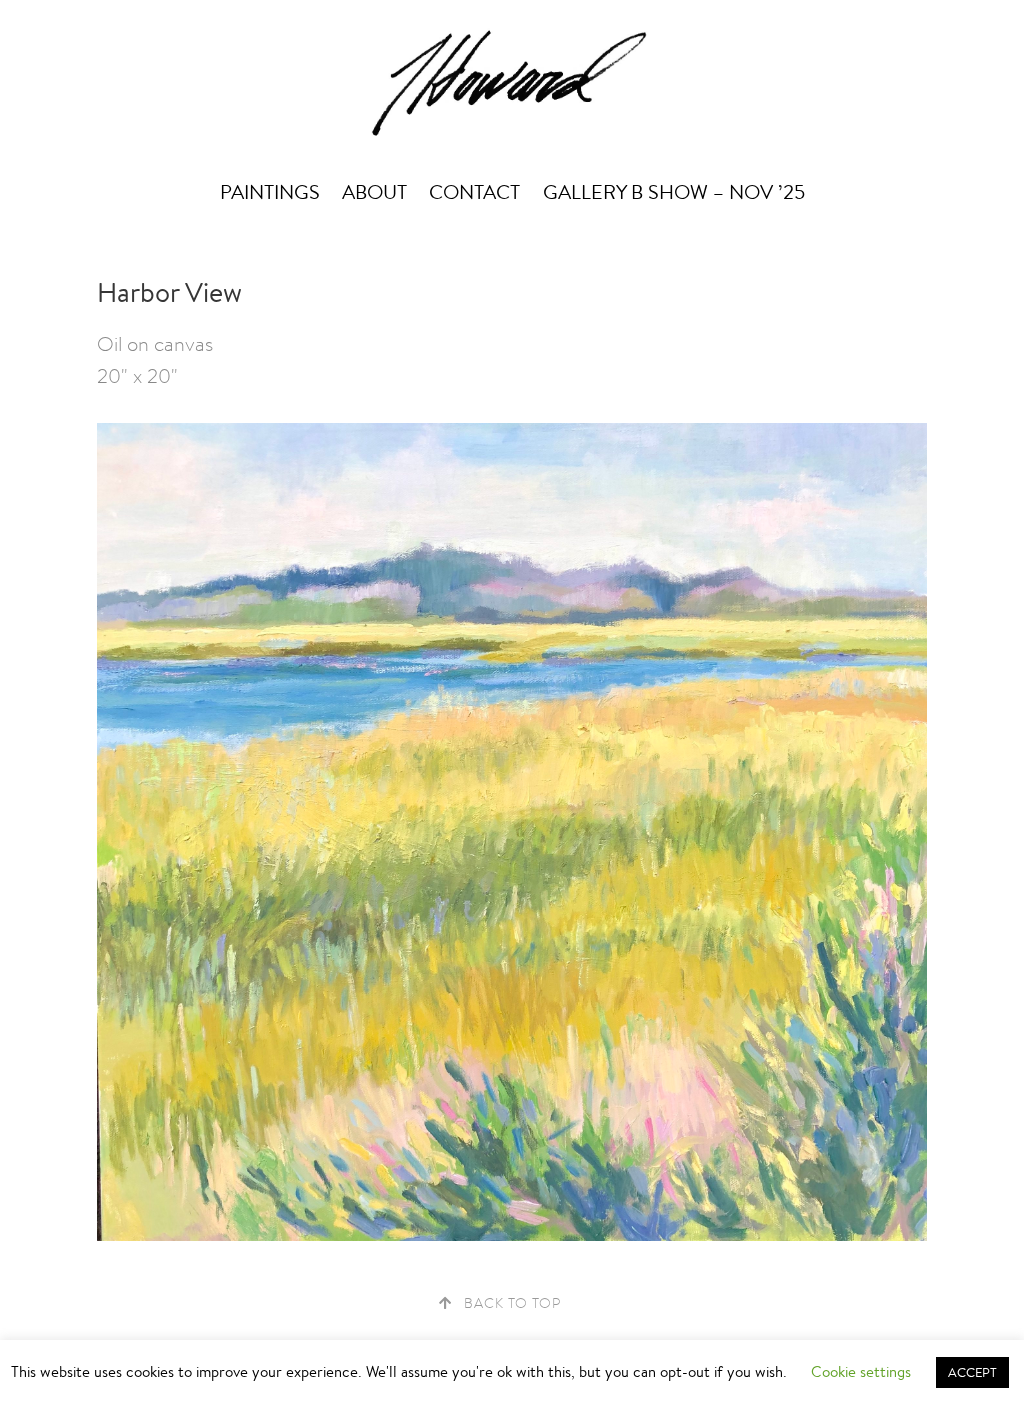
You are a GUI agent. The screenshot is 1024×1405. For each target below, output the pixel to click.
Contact (474, 192)
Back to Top (512, 1303)
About (374, 192)
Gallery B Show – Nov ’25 (674, 192)
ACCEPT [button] (972, 1372)
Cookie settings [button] (861, 1371)
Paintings (270, 192)
